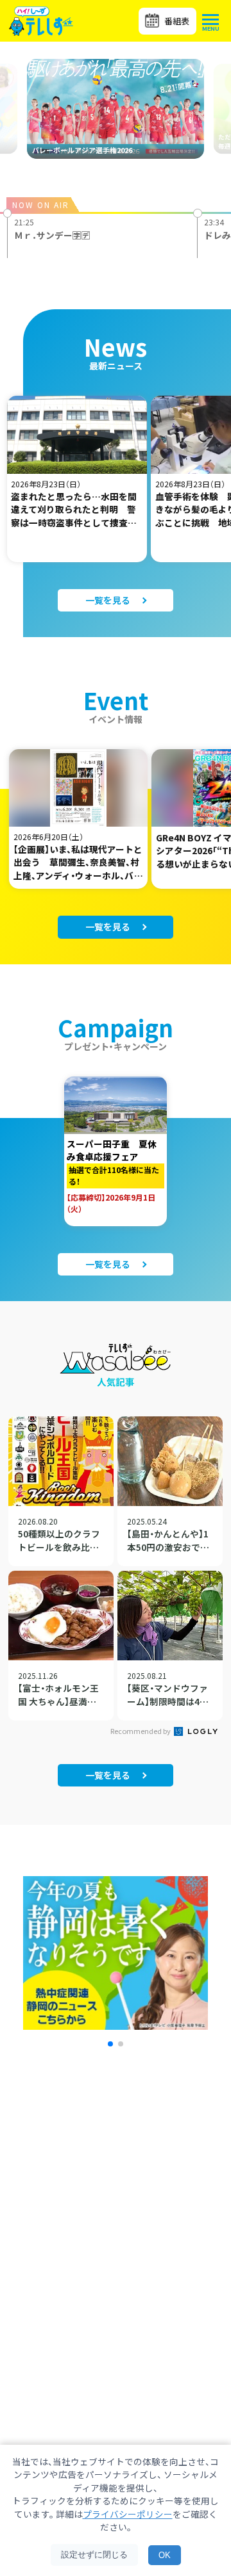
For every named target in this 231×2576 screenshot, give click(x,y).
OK (165, 2555)
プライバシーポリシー (128, 2514)
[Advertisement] (116, 2222)
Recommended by (141, 1731)
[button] (110, 2044)
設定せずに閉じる (94, 2555)
